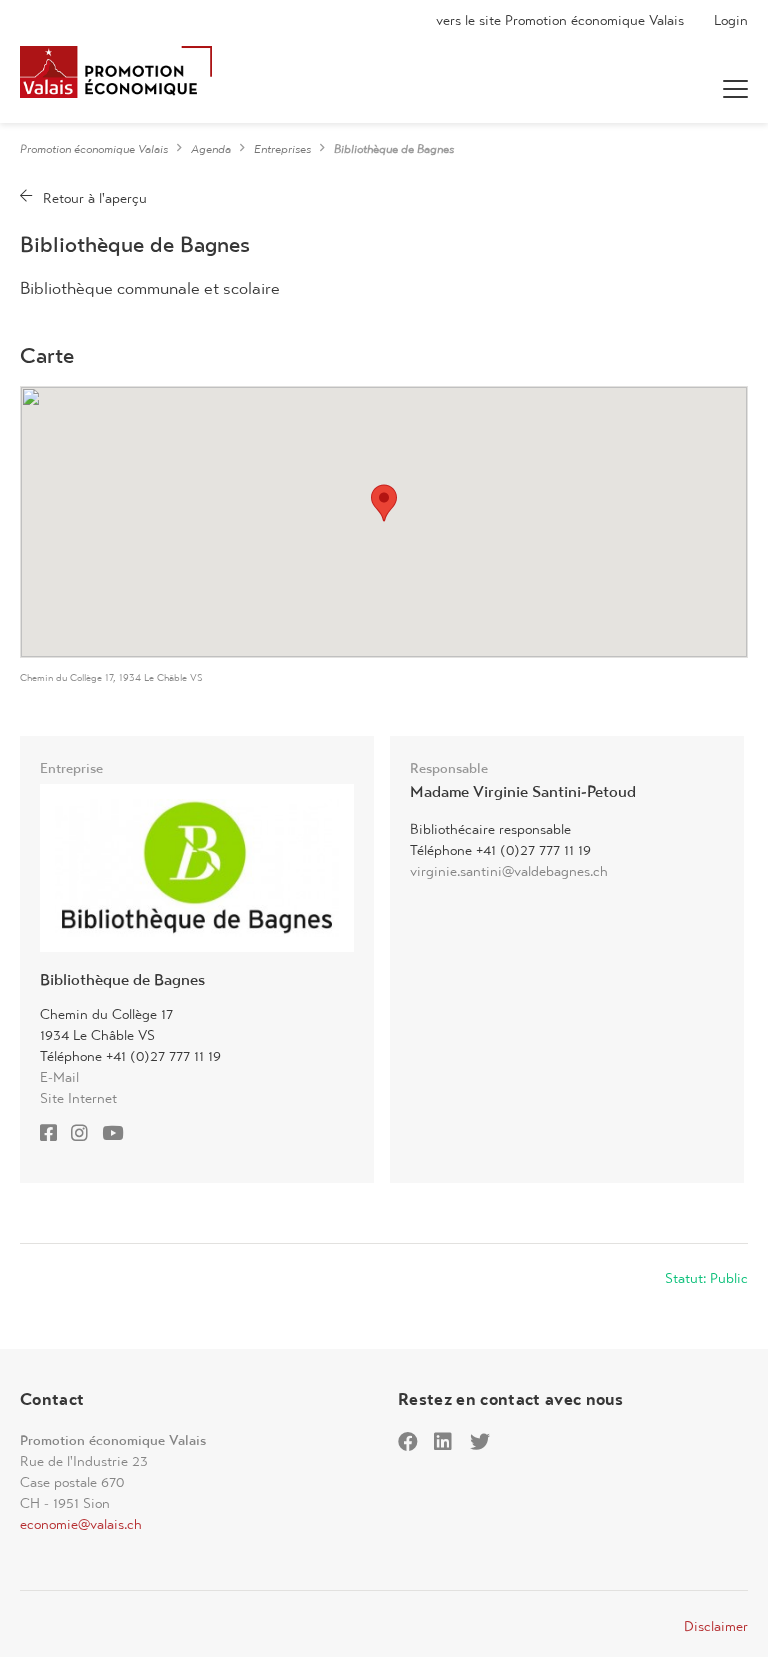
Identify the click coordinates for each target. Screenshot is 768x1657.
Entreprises (282, 149)
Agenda (211, 149)
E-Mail (59, 1077)
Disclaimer (716, 1626)
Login (731, 20)
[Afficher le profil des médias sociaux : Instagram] (84, 1135)
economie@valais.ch (81, 1524)
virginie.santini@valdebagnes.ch (509, 871)
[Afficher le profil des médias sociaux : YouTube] (117, 1135)
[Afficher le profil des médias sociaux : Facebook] (53, 1135)
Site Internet (78, 1098)
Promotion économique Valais (94, 149)
